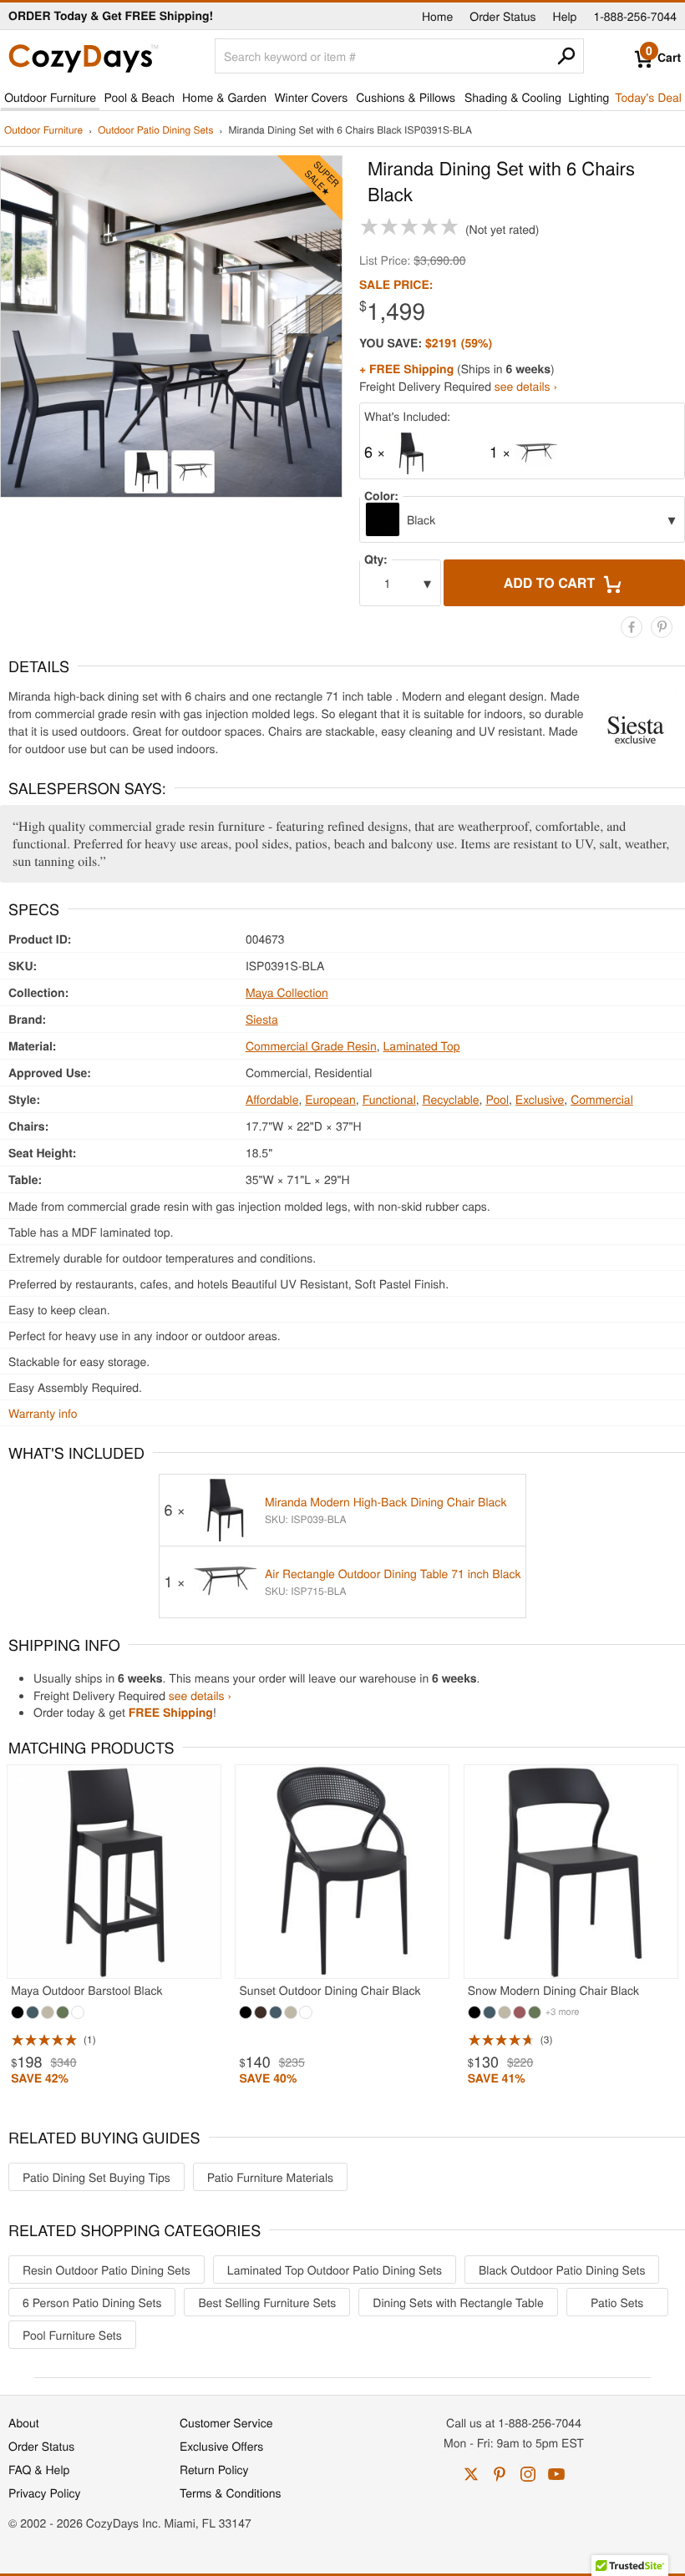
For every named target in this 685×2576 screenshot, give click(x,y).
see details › (526, 386)
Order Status (502, 16)
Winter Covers (311, 97)
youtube (556, 2474)
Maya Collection (287, 992)
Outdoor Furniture (50, 97)
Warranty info (43, 1413)
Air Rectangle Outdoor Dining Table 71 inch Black (393, 1573)
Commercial (602, 1099)
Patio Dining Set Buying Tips (96, 2177)
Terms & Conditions (231, 2492)
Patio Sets (617, 2302)
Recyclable (451, 1099)
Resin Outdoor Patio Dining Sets (107, 2270)
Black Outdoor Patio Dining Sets (562, 2270)
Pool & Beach (139, 97)
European (330, 1099)
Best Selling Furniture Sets (267, 2302)
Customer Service (226, 2422)
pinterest (500, 2474)
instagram (528, 2474)
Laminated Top (422, 1045)
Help (565, 16)
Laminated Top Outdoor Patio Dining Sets (335, 2270)
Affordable (272, 1099)
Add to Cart (551, 582)
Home (437, 16)
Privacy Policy (45, 2492)
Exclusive (540, 1099)
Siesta (262, 1019)
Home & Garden (224, 97)
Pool (497, 1099)
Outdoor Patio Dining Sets (155, 131)
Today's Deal (648, 97)
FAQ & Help (39, 2469)
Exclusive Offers (221, 2446)
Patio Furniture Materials (270, 2177)
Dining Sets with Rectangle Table (458, 2302)
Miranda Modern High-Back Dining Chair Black (386, 1501)
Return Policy (214, 2469)
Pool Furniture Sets (72, 2335)
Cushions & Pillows (406, 97)
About (24, 2422)
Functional (389, 1099)
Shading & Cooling (513, 97)
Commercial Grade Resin (311, 1045)
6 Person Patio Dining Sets (92, 2302)
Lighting (589, 97)
